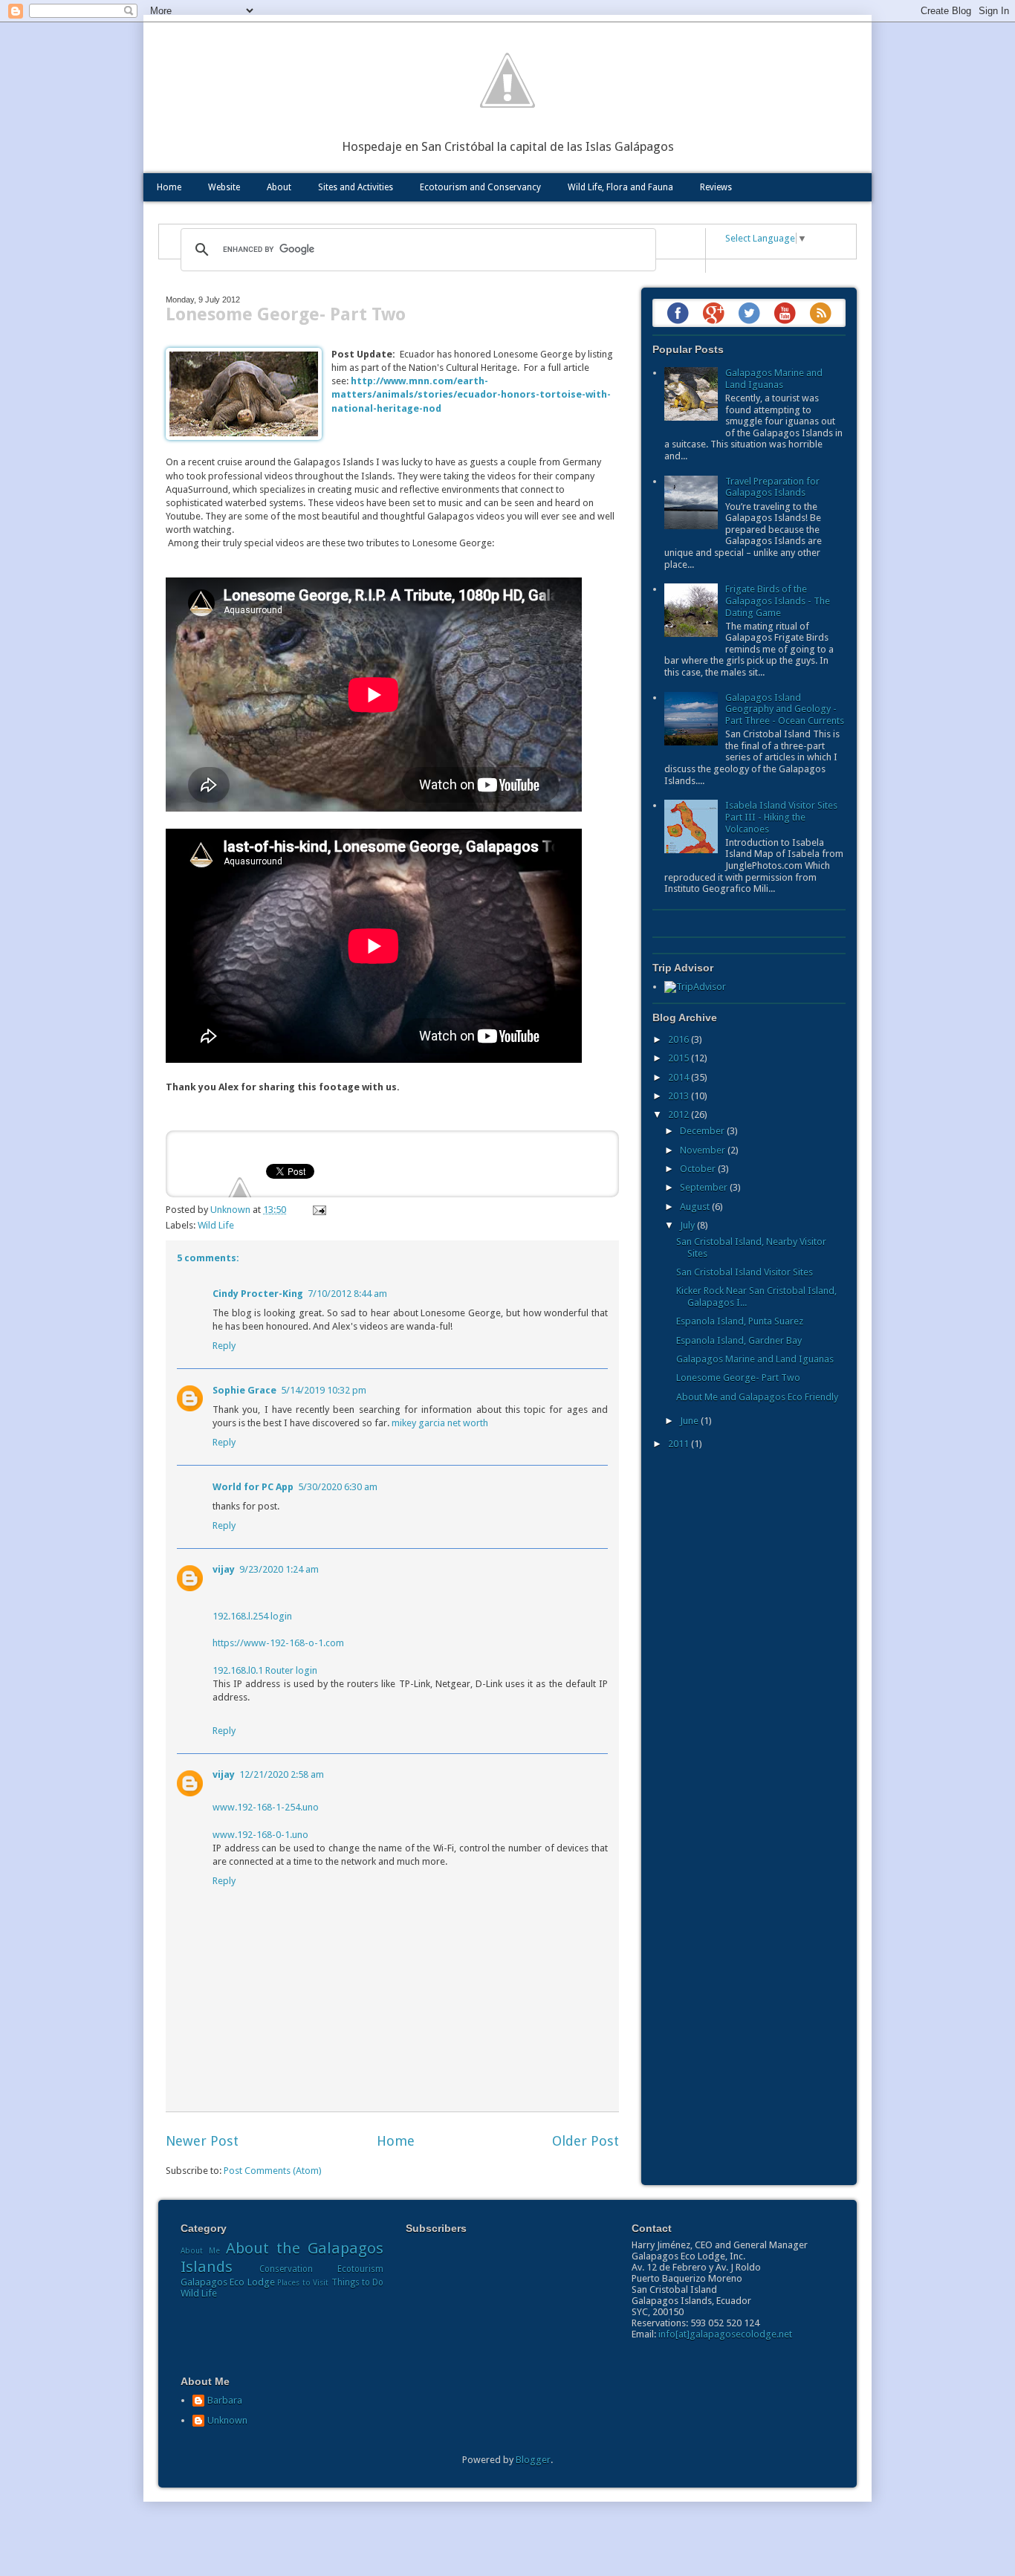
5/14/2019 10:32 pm (324, 1390)
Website (224, 187)
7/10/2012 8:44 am (347, 1294)
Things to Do (358, 2282)
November (704, 1150)
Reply (224, 1346)
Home (169, 187)
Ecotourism (360, 2269)
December (703, 1131)
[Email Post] (317, 1210)
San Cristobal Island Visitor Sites (745, 1272)
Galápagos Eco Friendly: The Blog (507, 80)
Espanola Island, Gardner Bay (739, 1340)
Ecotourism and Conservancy (480, 187)
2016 (680, 1039)
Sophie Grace (244, 1390)
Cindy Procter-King (258, 1294)
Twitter (749, 313)
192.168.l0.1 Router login (265, 1670)
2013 (680, 1096)
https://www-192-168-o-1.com (278, 1643)
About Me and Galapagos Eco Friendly (757, 1397)
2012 (680, 1114)
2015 (680, 1058)
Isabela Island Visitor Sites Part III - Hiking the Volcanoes (781, 817)
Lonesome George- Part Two (738, 1378)
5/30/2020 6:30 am (338, 1487)
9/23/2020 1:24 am (279, 1569)
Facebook (678, 313)
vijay (224, 1569)
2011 (680, 1444)
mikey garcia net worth (440, 1423)
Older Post (586, 2141)
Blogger (533, 2460)
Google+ (713, 313)
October (699, 1169)
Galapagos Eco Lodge (228, 2282)
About (279, 187)
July (688, 1225)
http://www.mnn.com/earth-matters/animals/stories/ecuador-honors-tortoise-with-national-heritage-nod (471, 394)
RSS (820, 313)
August (696, 1207)
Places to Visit (303, 2282)
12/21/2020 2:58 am (282, 1774)
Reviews (716, 187)
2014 (680, 1077)
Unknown (227, 2420)
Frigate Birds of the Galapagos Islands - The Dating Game (778, 601)
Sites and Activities (356, 187)
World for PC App (253, 1487)
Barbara (225, 2400)
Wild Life (216, 1225)
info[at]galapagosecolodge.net (725, 2334)
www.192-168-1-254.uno (266, 1807)
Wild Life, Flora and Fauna (620, 187)
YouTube (785, 313)
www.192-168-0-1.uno (260, 1835)
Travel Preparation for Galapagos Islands (772, 487)
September (705, 1187)
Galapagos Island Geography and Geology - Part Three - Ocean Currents (785, 709)
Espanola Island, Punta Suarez (740, 1321)
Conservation (286, 2269)
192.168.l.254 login (252, 1616)
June (690, 1421)
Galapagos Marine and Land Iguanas (774, 379)
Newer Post (202, 2141)
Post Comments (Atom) (273, 2171)
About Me (200, 2250)
